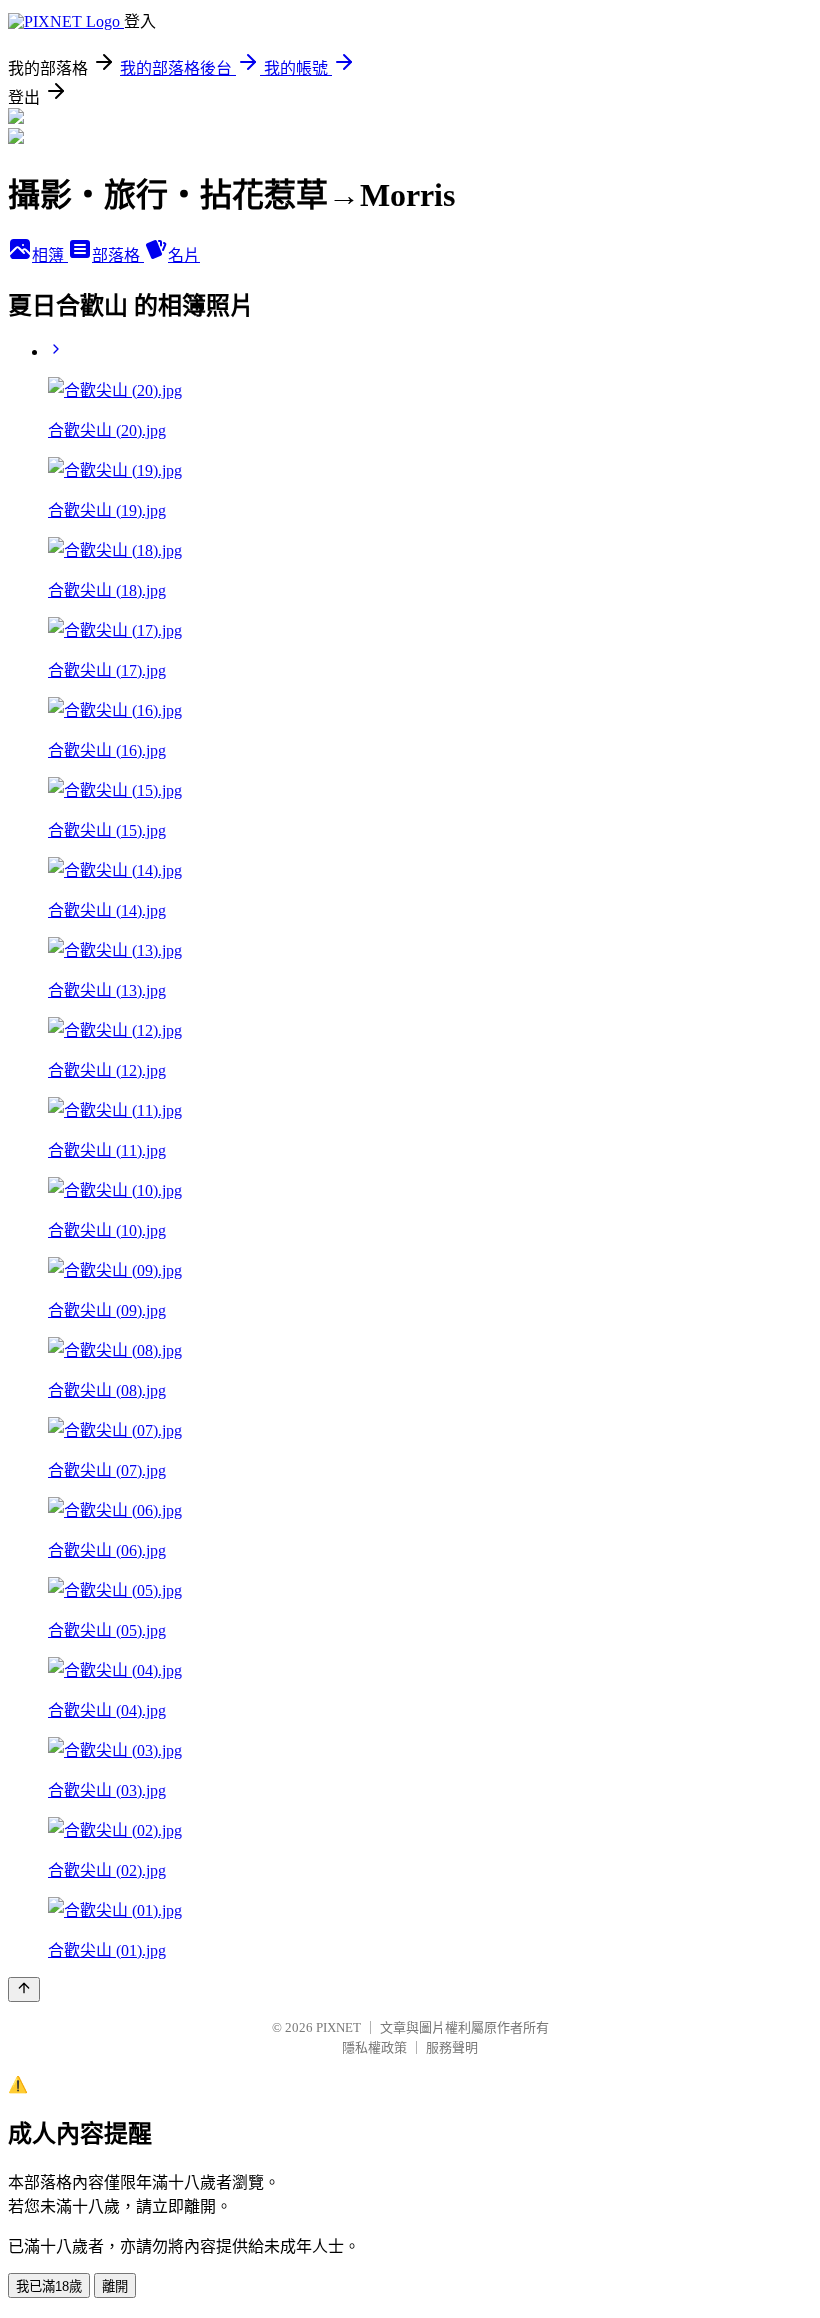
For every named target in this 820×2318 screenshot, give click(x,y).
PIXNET (338, 2027)
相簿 (50, 255)
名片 (184, 255)
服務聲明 (452, 2047)
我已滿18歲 (49, 2286)
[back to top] (24, 1989)
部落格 (118, 255)
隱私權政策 (374, 2047)
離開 (115, 2286)
